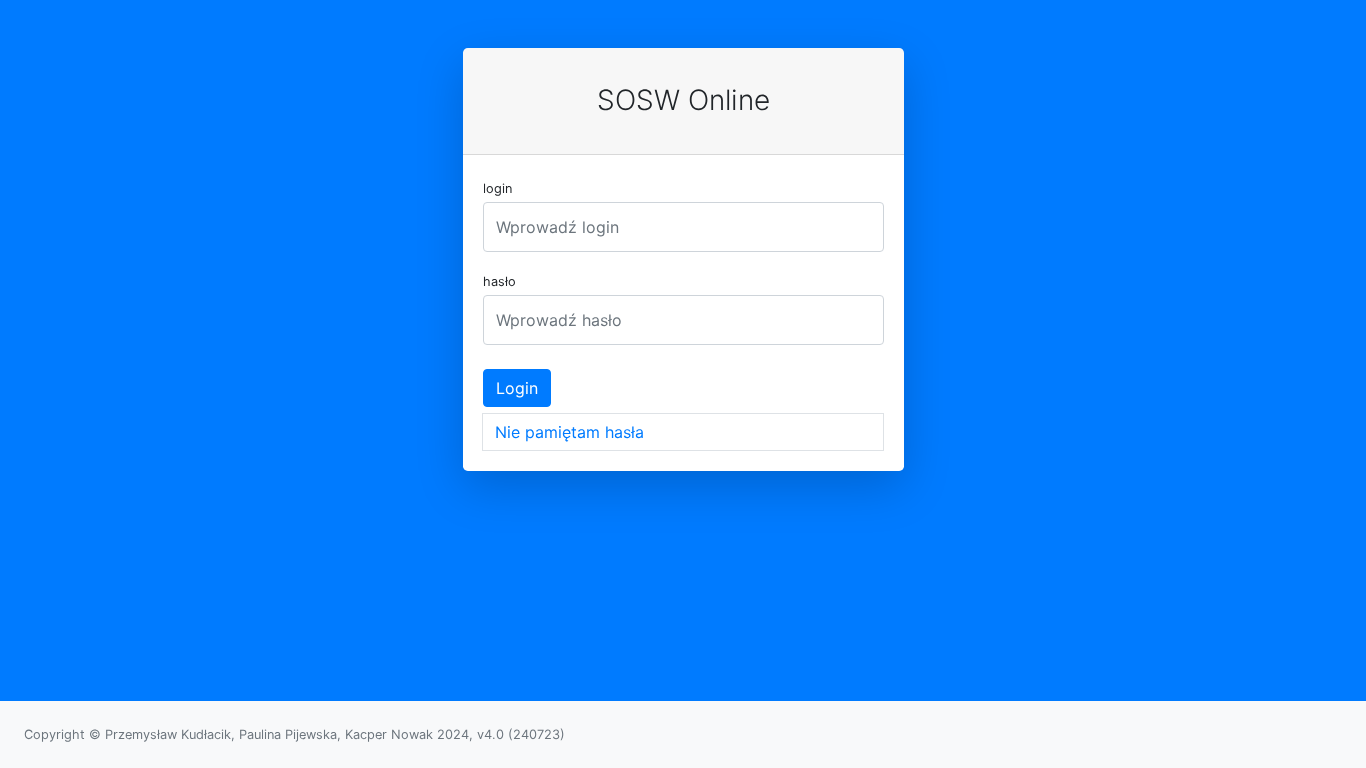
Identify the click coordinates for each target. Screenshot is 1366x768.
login (497, 188)
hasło (499, 281)
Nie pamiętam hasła (569, 432)
